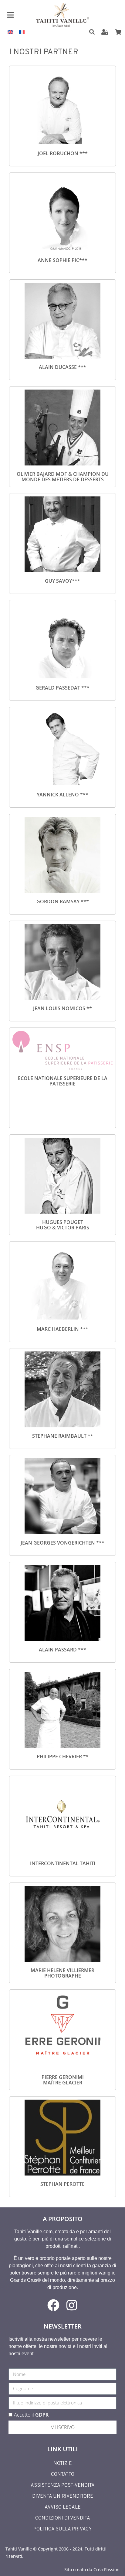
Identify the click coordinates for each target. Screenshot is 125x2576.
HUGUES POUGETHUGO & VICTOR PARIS (63, 1225)
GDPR (42, 2415)
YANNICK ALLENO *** (62, 795)
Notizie (63, 2464)
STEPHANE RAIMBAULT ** (63, 1436)
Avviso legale (63, 2507)
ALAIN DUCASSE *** (62, 367)
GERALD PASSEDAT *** (62, 688)
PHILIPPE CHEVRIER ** (63, 1757)
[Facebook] (53, 2305)
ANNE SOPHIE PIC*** (62, 260)
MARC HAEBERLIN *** (62, 1329)
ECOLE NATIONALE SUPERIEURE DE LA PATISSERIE (63, 1081)
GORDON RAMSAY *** (63, 901)
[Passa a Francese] (22, 32)
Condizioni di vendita (63, 2518)
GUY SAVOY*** (62, 581)
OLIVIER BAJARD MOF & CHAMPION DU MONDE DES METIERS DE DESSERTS (63, 477)
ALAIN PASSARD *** (62, 1650)
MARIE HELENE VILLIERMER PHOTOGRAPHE (62, 1973)
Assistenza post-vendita (63, 2486)
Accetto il (31, 2415)
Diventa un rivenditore (63, 2496)
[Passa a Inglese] (10, 32)
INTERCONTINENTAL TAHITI (63, 1863)
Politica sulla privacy (62, 2529)
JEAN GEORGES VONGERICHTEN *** (62, 1543)
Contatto (63, 2475)
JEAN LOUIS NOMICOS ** (62, 1008)
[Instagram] (72, 2305)
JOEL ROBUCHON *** (63, 153)
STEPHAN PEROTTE (62, 2184)
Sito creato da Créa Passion (92, 2569)
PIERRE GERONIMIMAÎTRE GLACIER (63, 2080)
